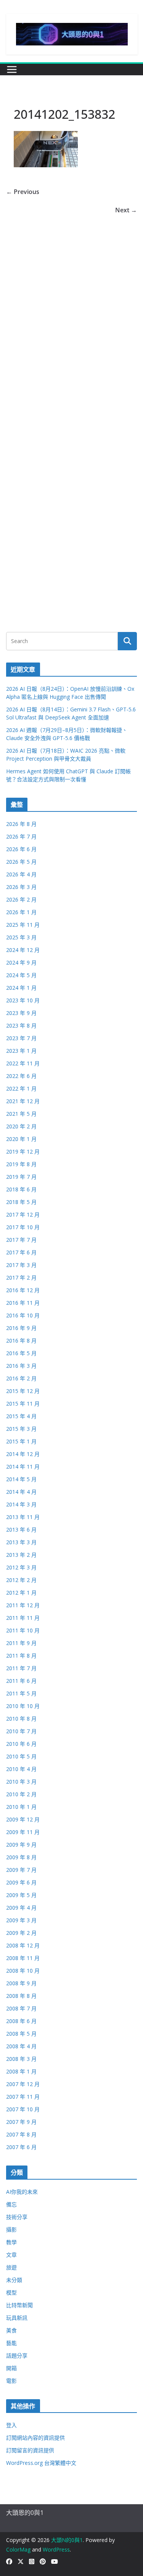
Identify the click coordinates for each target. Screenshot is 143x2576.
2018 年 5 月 (21, 1202)
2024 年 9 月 (21, 962)
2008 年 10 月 (23, 1971)
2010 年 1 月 (21, 1807)
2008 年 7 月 (21, 2008)
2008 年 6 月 (21, 2021)
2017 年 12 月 (23, 1214)
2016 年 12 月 (23, 1290)
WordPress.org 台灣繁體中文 (41, 2463)
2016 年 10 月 (23, 1315)
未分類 (14, 2280)
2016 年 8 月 (21, 1341)
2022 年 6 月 (21, 1076)
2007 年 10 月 (23, 2109)
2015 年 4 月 (21, 1416)
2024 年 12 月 (23, 950)
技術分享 (17, 2217)
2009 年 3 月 (21, 1920)
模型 (11, 2292)
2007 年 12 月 (23, 2084)
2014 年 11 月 (23, 1467)
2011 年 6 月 (21, 1681)
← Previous (23, 192)
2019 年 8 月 (21, 1164)
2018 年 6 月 (21, 1189)
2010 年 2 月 (21, 1794)
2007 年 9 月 (21, 2122)
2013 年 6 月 (21, 1530)
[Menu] (12, 69)
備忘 (11, 2204)
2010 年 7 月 (21, 1731)
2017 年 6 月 (21, 1252)
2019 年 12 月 (23, 1151)
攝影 (11, 2229)
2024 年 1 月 (21, 988)
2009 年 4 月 (21, 1908)
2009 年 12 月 (23, 1819)
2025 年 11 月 (23, 925)
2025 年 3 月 (21, 937)
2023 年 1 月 (21, 1051)
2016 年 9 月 (21, 1328)
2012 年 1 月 (21, 1593)
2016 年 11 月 (23, 1303)
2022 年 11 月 (23, 1063)
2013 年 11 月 (23, 1517)
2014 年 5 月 (21, 1479)
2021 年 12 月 (23, 1101)
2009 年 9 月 (21, 1845)
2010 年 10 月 (23, 1706)
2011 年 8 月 (21, 1656)
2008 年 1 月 (21, 2071)
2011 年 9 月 (21, 1643)
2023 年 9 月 (21, 1013)
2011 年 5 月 (21, 1693)
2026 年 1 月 (21, 912)
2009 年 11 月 (23, 1832)
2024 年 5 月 (21, 975)
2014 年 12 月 (23, 1454)
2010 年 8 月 (21, 1719)
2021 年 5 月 (21, 1114)
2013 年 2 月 (21, 1555)
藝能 (11, 2343)
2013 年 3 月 (21, 1542)
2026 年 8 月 (21, 824)
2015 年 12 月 (23, 1391)
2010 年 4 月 (21, 1769)
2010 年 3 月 (21, 1782)
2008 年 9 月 (21, 1983)
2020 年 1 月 (21, 1139)
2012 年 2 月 (21, 1580)
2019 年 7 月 (21, 1177)
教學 (11, 2242)
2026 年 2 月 (21, 899)
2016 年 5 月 (21, 1353)
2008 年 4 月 (21, 2046)
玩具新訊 (17, 2318)
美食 (11, 2330)
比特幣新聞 (19, 2305)
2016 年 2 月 (21, 1378)
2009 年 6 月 (21, 1882)
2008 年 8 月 (21, 1996)
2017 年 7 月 (21, 1240)
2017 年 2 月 (21, 1277)
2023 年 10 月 (23, 1000)
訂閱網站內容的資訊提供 (35, 2438)
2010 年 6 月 (21, 1744)
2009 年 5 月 (21, 1895)
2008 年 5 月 (21, 2034)
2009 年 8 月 (21, 1857)
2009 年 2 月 (21, 1933)
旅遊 (11, 2267)
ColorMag (18, 2549)
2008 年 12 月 (23, 1945)
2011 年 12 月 (23, 1605)
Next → (126, 210)
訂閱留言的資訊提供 (30, 2450)
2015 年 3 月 (21, 1429)
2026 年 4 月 (21, 874)
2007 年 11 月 (23, 2097)
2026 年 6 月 (21, 849)
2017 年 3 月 (21, 1265)
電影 (11, 2381)
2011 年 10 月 (23, 1630)
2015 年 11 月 (23, 1404)
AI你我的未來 (22, 2192)
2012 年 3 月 (21, 1567)
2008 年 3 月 (21, 2059)
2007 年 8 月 (21, 2134)
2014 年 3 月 (21, 1504)
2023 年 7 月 (21, 1038)
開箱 (11, 2368)
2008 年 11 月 (23, 1958)
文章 (11, 2255)
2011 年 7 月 (21, 1668)
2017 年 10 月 (23, 1227)
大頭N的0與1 (67, 2540)
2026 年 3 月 (21, 887)
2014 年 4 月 (21, 1492)
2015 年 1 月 (21, 1441)
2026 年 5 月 (21, 862)
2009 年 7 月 (21, 1870)
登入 (11, 2425)
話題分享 (17, 2355)
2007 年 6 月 (21, 2147)
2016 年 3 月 (21, 1366)
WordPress (56, 2549)
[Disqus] (71, 311)
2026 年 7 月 (21, 836)
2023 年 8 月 (21, 1025)
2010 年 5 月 (21, 1756)
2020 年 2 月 (21, 1126)
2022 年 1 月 (21, 1088)
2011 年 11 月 (23, 1618)
